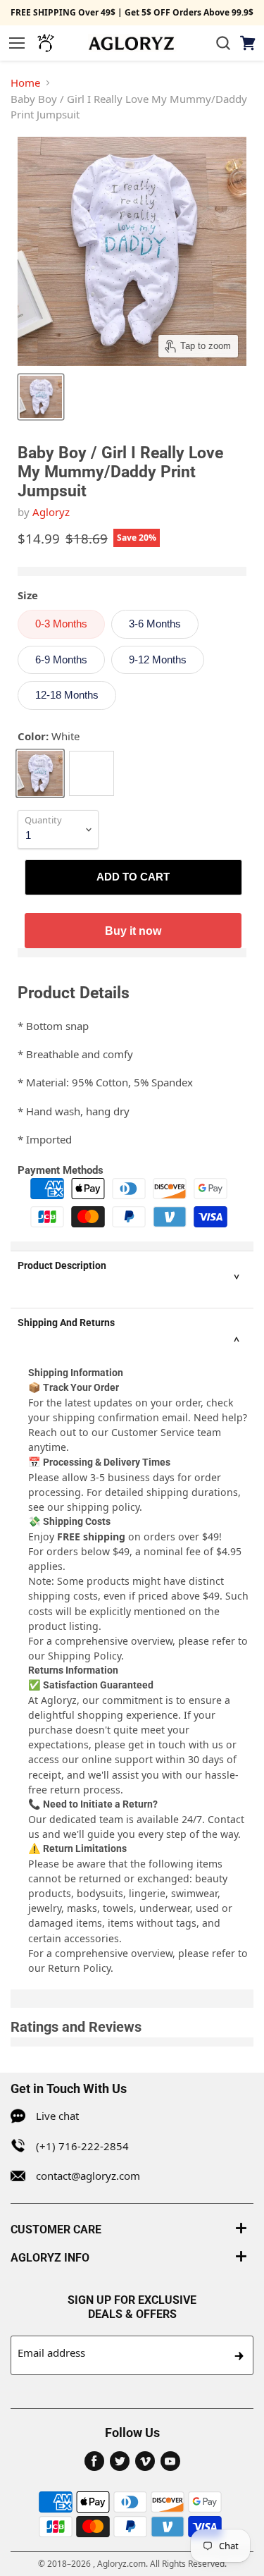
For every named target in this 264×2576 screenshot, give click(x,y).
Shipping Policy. (86, 1656)
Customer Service (153, 1432)
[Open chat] (46, 43)
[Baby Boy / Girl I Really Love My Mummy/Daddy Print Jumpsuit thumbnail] (41, 397)
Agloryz (51, 512)
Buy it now (133, 931)
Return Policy (79, 1968)
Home (25, 82)
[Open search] (223, 43)
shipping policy (103, 1507)
